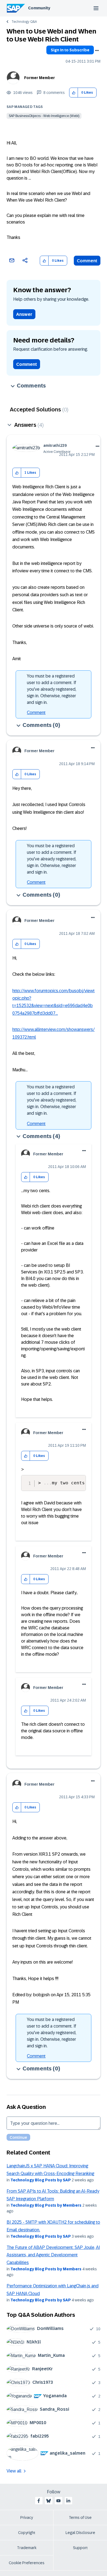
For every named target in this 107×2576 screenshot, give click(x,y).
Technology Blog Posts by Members (46, 2205)
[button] (74, 93)
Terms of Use (80, 2518)
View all (14, 2471)
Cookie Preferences (27, 2563)
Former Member (40, 78)
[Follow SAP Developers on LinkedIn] (68, 2501)
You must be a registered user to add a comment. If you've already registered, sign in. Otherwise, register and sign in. (52, 689)
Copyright (27, 2533)
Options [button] (97, 51)
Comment (87, 261)
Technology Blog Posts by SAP (41, 2180)
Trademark (27, 2548)
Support (80, 2548)
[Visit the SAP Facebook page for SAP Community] (39, 2501)
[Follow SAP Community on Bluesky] (49, 2501)
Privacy (27, 2518)
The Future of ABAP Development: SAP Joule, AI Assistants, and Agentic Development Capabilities (53, 2255)
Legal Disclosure (80, 2533)
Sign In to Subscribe (70, 50)
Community (39, 8)
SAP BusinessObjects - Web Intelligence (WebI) (44, 116)
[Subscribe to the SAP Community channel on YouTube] (58, 2501)
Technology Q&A (24, 22)
